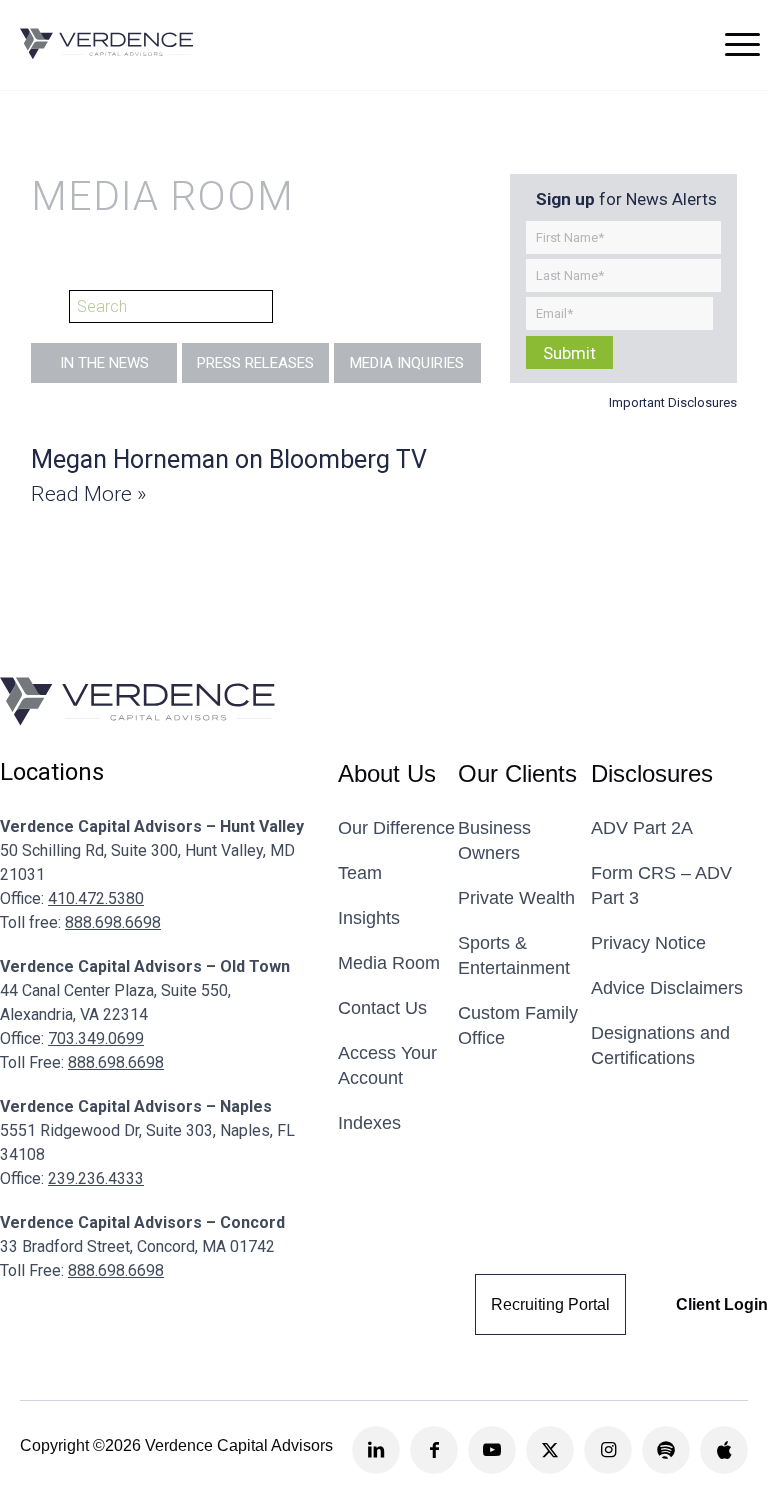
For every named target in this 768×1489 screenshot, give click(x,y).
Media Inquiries (407, 363)
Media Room (389, 963)
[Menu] (742, 44)
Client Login (722, 1304)
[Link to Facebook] (434, 1450)
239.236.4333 (96, 1178)
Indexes (369, 1123)
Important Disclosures (673, 402)
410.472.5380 (96, 898)
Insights (369, 918)
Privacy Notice (648, 943)
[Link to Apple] (724, 1450)
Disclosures (652, 774)
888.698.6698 (113, 922)
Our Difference (396, 828)
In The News (104, 363)
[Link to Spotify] (666, 1450)
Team (360, 873)
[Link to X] (550, 1450)
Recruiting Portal (550, 1304)
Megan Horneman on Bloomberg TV (229, 459)
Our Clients (517, 774)
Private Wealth (516, 898)
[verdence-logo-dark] (107, 44)
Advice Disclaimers (667, 988)
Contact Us (382, 1008)
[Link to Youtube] (492, 1450)
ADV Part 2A (642, 828)
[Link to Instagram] (608, 1450)
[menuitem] (742, 44)
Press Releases (255, 363)
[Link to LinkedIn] (376, 1450)
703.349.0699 (96, 1038)
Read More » (88, 494)
